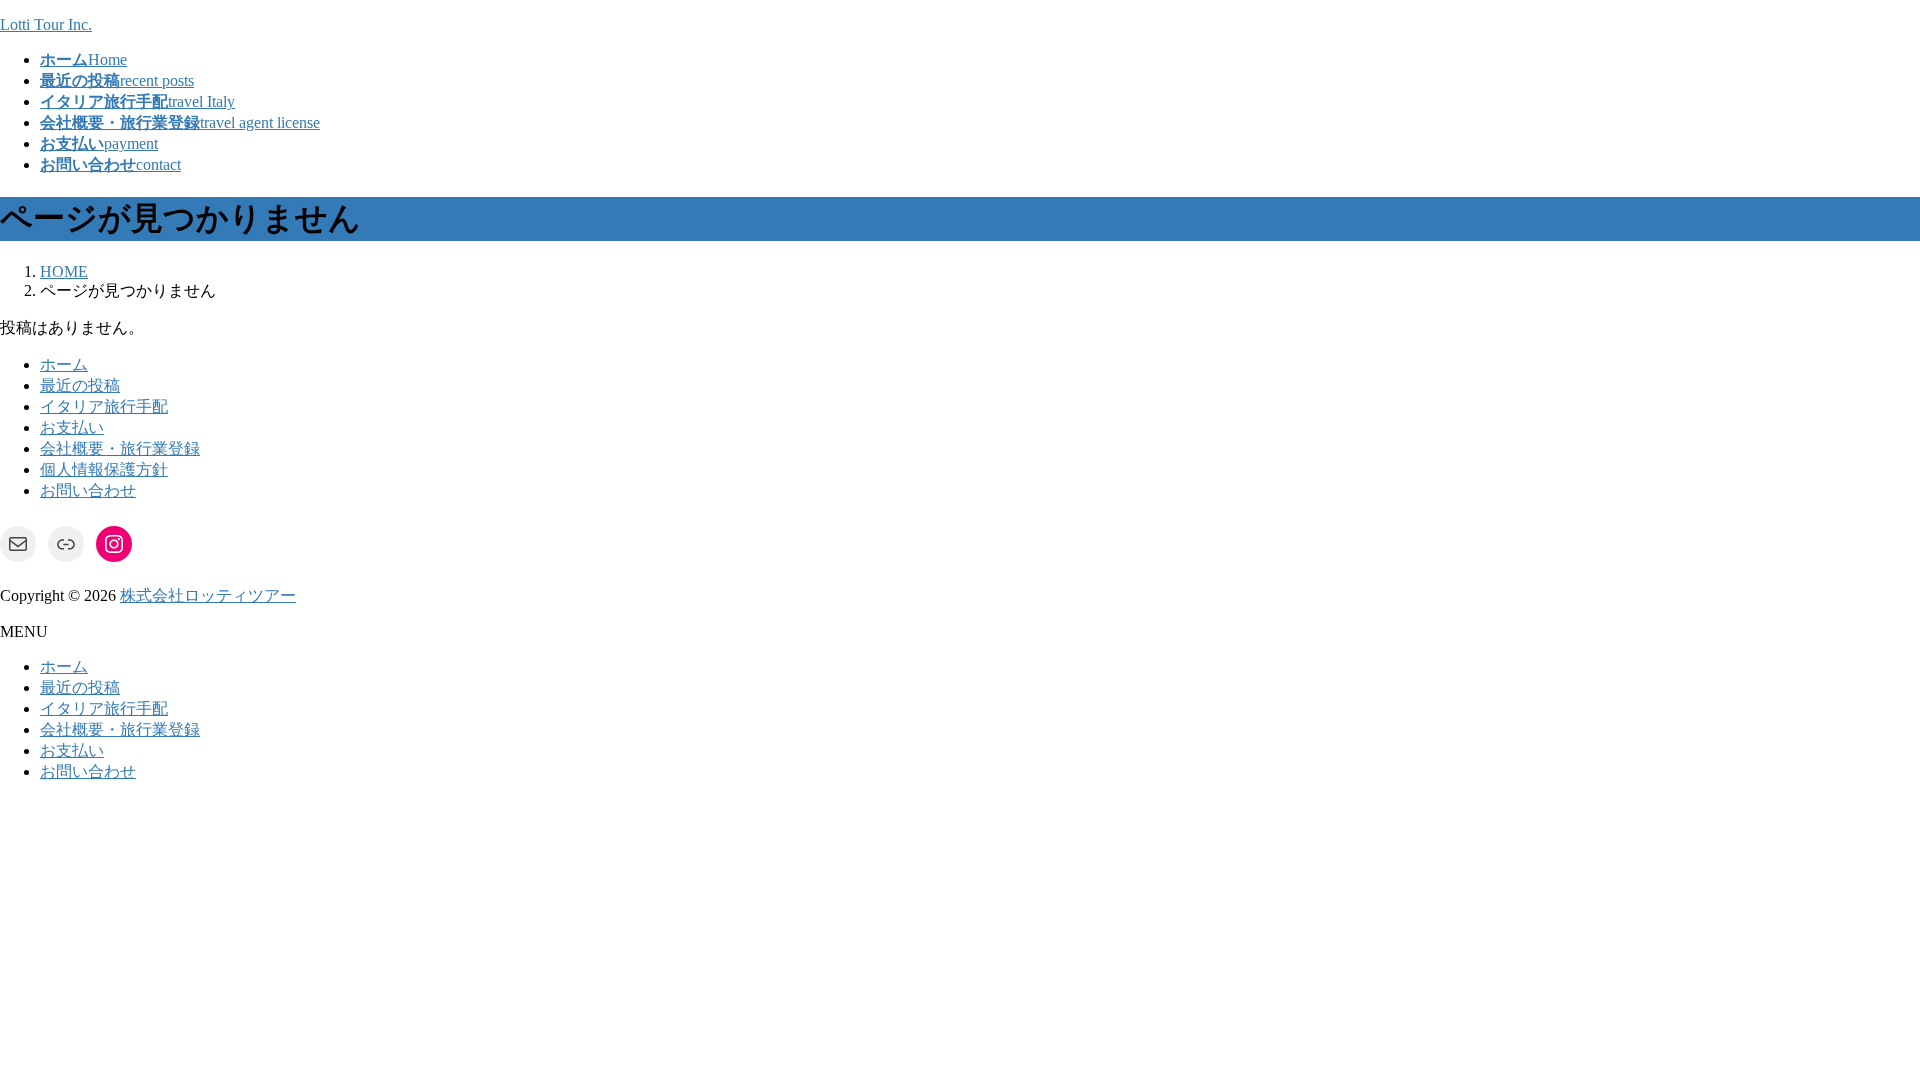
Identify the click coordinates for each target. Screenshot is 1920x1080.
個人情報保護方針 (104, 469)
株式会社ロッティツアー (208, 595)
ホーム (64, 364)
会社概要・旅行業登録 (120, 448)
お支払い (72, 427)
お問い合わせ (88, 490)
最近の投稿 (80, 385)
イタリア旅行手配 (104, 406)
